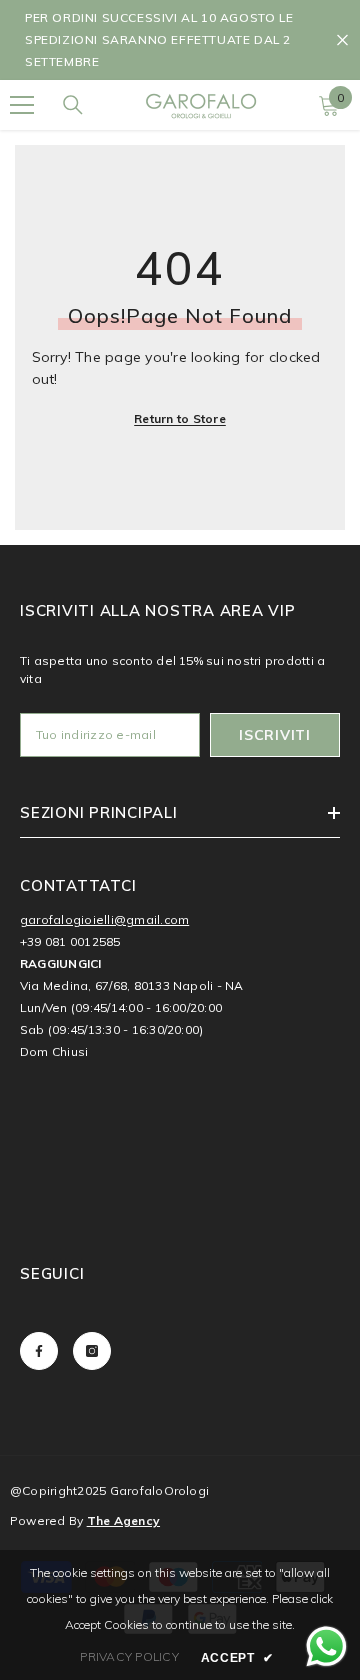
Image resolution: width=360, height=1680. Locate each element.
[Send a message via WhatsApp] (326, 1646)
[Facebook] (39, 1351)
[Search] (73, 105)
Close (342, 40)
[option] (180, 40)
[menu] (22, 105)
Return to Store (180, 418)
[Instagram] (92, 1351)
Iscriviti (274, 735)
